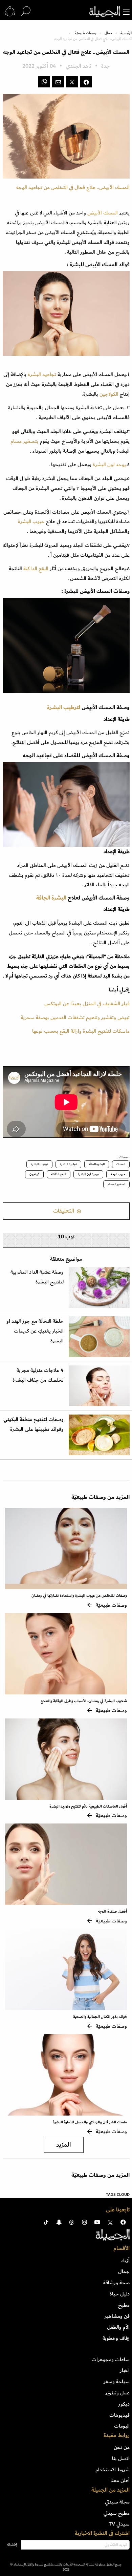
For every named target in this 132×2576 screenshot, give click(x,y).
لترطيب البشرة (64, 707)
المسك (121, 1164)
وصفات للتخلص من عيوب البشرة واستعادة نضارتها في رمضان (79, 1596)
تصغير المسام (116, 1184)
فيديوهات (119, 2415)
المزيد (64, 2145)
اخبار (125, 2370)
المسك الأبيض (103, 213)
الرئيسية (126, 33)
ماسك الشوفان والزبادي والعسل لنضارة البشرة (90, 2122)
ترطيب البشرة (39, 1164)
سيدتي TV (119, 2524)
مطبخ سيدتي (117, 2513)
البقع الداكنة (37, 569)
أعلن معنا (120, 2480)
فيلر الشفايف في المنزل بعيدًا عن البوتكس (87, 1004)
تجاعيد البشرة (43, 374)
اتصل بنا (121, 2458)
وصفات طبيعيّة (86, 33)
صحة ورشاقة (116, 2283)
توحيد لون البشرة (88, 1174)
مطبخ (124, 2305)
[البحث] (26, 12)
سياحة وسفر (117, 2382)
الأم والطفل (118, 2327)
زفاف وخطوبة (116, 2338)
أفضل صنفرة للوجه (112, 1911)
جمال (108, 33)
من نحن (122, 2447)
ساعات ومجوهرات (111, 2359)
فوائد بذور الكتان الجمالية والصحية (100, 2017)
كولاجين (34, 1174)
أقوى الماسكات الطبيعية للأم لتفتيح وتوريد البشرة (88, 1806)
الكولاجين (109, 394)
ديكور (124, 2404)
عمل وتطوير (117, 2393)
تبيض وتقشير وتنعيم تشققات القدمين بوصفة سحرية (75, 1017)
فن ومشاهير (117, 2316)
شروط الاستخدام (113, 2470)
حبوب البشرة (32, 521)
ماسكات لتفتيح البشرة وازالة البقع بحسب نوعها (81, 1031)
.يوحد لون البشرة (109, 465)
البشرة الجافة (51, 898)
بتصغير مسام (25, 441)
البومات (122, 2426)
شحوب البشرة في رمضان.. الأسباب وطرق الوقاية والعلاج (84, 1701)
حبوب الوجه (118, 1174)
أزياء (125, 2261)
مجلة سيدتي (117, 2502)
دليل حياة (120, 2294)
